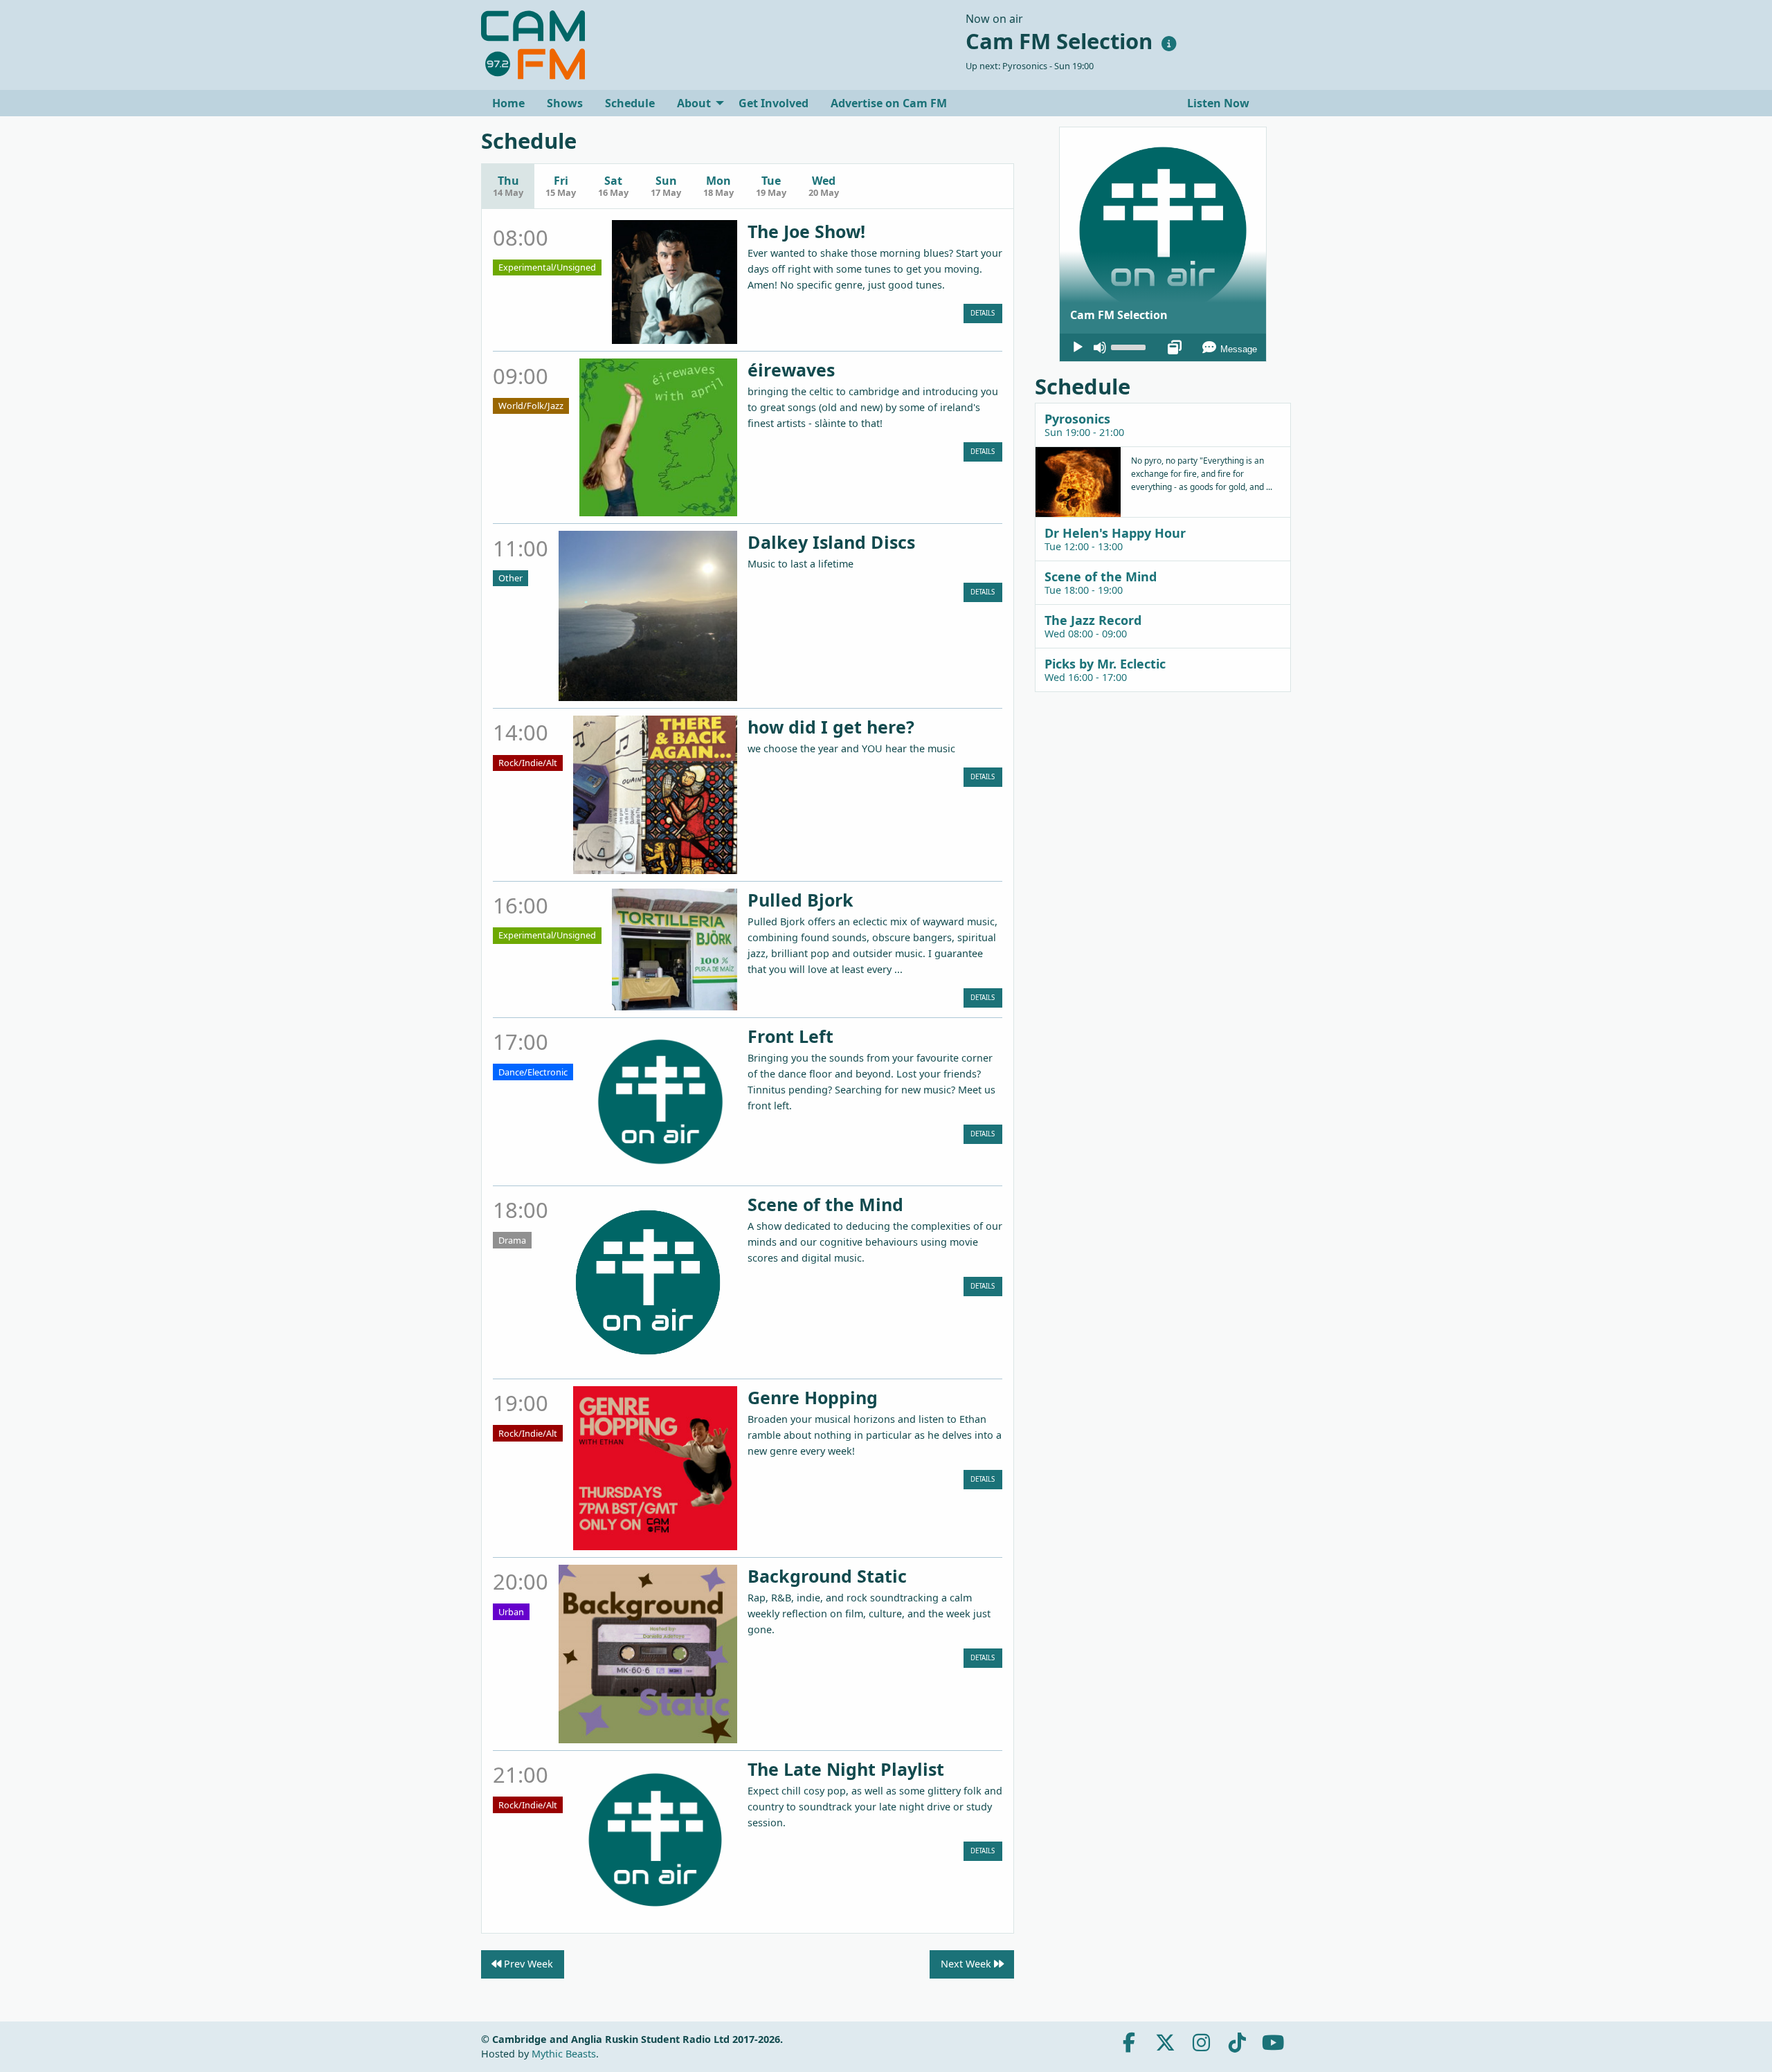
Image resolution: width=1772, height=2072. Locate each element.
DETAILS (983, 313)
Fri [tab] (561, 186)
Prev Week (527, 1964)
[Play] (1078, 347)
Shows (565, 103)
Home (508, 103)
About (694, 103)
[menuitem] (508, 103)
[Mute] (1100, 347)
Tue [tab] (771, 186)
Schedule (630, 103)
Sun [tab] (666, 186)
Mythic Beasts (564, 2054)
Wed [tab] (824, 186)
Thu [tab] (508, 186)
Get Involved (774, 103)
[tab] (1163, 425)
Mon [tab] (718, 186)
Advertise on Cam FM (889, 103)
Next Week (967, 1964)
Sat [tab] (613, 186)
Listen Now (1217, 103)
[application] (1163, 347)
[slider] (1130, 346)
